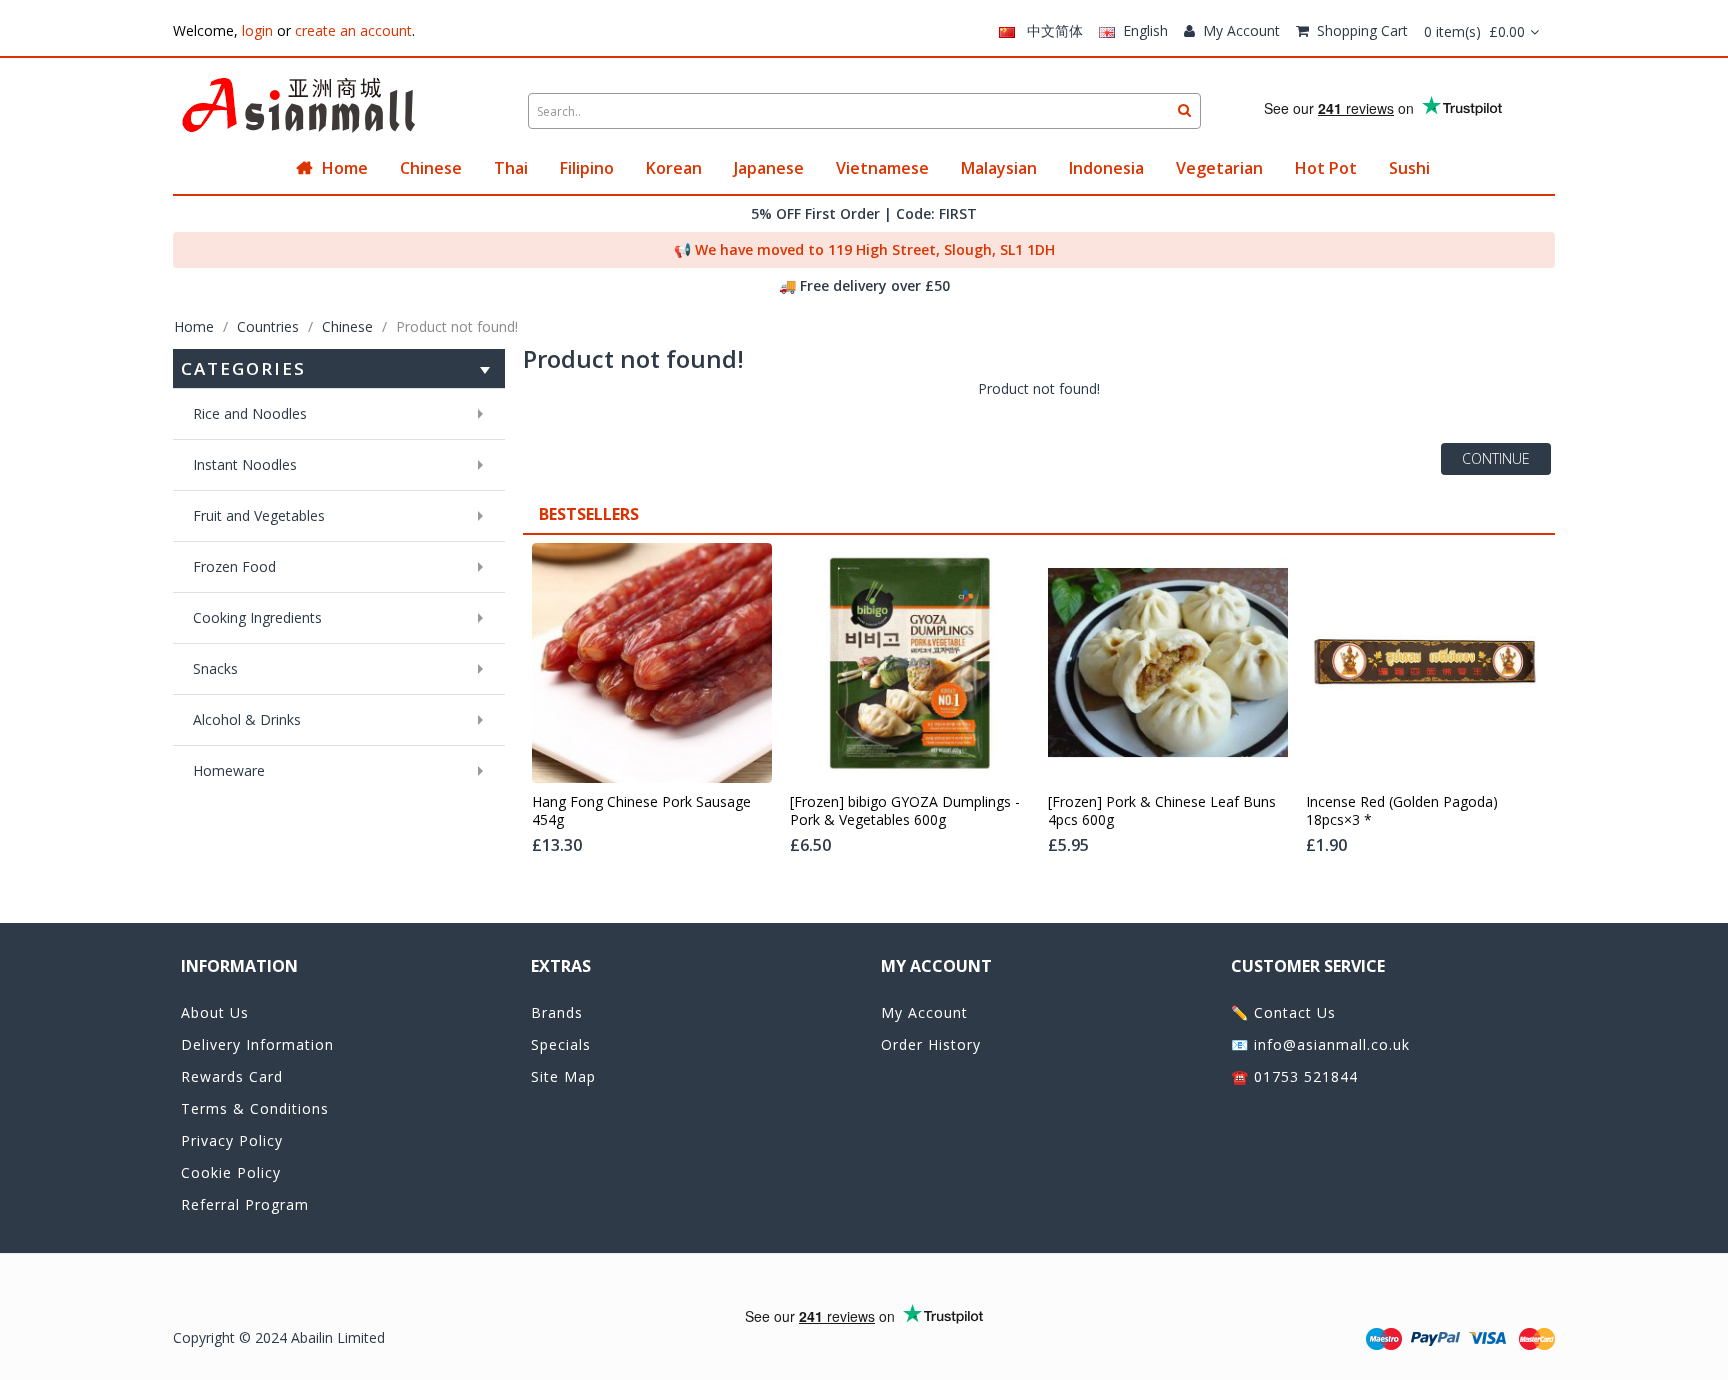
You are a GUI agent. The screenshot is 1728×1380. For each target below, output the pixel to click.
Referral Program (245, 1204)
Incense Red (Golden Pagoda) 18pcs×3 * (1402, 811)
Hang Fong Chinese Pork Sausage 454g (641, 811)
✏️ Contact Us (1283, 1012)
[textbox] (864, 111)
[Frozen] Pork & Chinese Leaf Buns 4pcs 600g (1162, 811)
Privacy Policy (232, 1140)
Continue (1496, 458)
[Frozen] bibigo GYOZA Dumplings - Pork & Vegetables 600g (905, 811)
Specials (561, 1044)
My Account (1241, 30)
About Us (215, 1012)
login (257, 30)
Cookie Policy (231, 1172)
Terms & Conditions (255, 1108)
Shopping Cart (1362, 30)
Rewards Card (232, 1076)
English (1141, 30)
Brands (557, 1012)
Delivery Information (257, 1044)
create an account (353, 30)
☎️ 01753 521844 (1294, 1076)
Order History (931, 1044)
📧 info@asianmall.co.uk (1320, 1044)
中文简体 (1049, 30)
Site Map (563, 1076)
